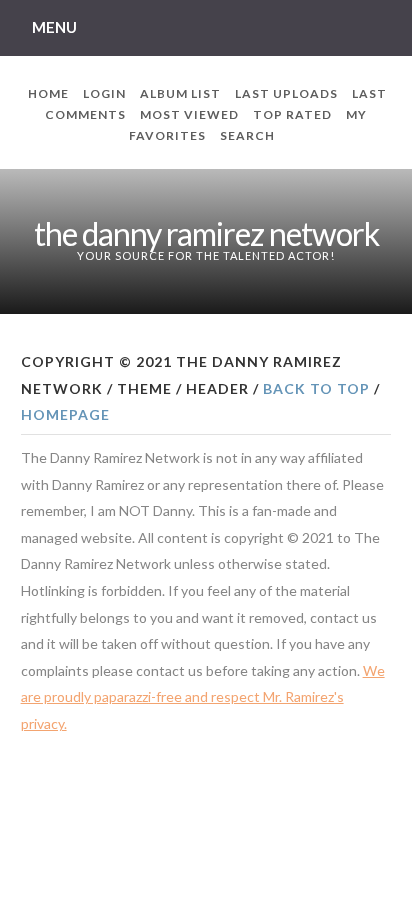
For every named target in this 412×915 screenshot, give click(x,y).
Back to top (316, 388)
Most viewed (189, 114)
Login (104, 93)
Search (247, 135)
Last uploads (286, 93)
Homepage (65, 414)
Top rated (292, 114)
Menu (54, 27)
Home (48, 93)
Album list (180, 93)
